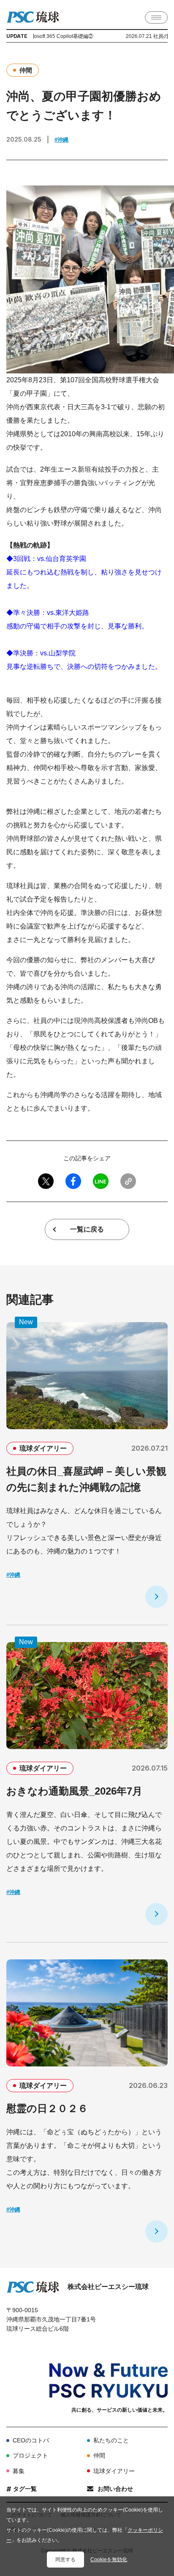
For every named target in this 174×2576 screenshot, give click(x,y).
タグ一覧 (25, 2489)
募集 (19, 2471)
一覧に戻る (87, 1229)
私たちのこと (111, 2440)
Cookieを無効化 (109, 2560)
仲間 (99, 2455)
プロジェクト (30, 2455)
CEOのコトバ (31, 2440)
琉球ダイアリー (114, 2471)
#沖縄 (61, 140)
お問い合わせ (115, 2489)
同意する (65, 2560)
